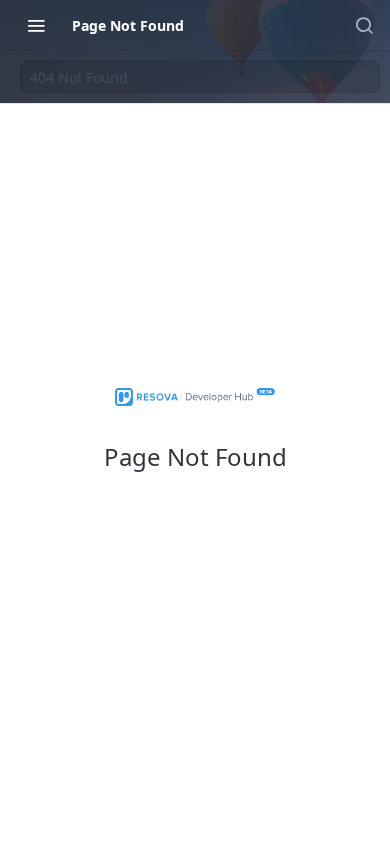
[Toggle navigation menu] (36, 25)
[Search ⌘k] (364, 25)
